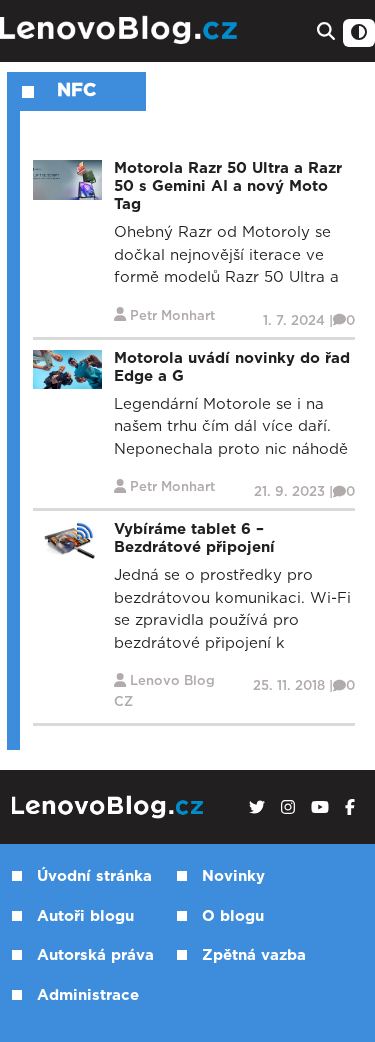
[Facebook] (350, 808)
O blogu (233, 916)
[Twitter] (257, 808)
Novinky (233, 876)
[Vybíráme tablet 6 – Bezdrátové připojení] (67, 540)
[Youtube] (320, 808)
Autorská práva (95, 955)
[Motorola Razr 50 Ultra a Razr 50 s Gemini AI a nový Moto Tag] (67, 179)
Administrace (88, 995)
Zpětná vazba (254, 955)
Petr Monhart (172, 316)
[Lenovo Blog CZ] (121, 30)
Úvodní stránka (94, 876)
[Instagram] (288, 808)
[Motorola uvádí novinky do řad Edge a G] (67, 368)
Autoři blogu (85, 916)
